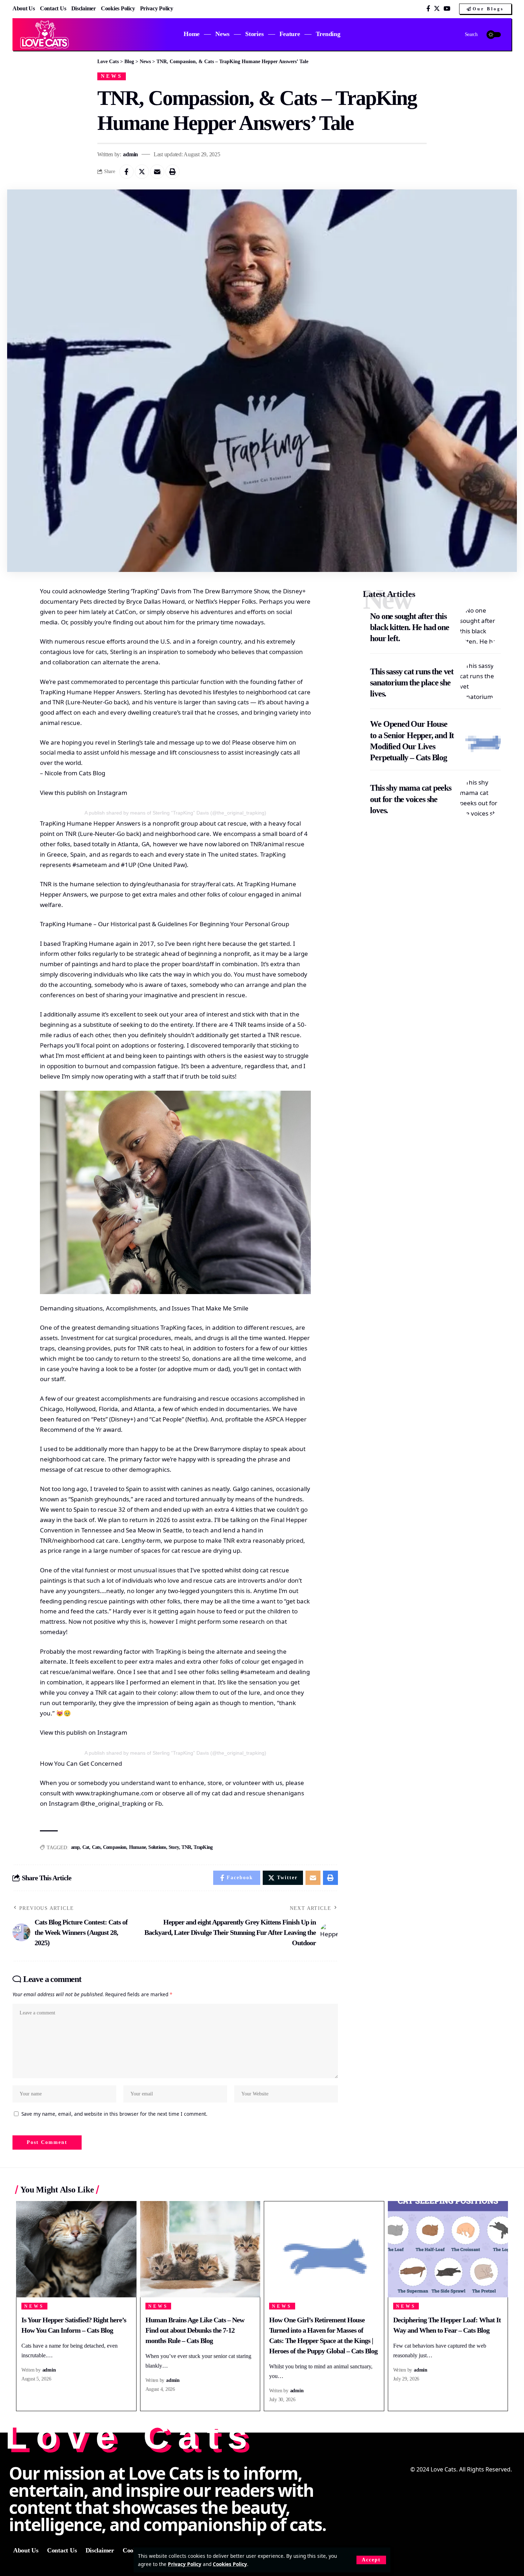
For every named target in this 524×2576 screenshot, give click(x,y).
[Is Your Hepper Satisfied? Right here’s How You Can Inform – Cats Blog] (76, 2249)
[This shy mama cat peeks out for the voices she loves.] (480, 798)
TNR (186, 1847)
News (112, 76)
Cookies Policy (230, 2564)
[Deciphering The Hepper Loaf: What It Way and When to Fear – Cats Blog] (448, 2249)
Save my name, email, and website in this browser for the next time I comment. (114, 2114)
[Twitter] (437, 9)
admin (130, 154)
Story (174, 1847)
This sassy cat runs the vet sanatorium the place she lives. (412, 683)
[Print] (173, 172)
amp (75, 1847)
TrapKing (203, 1847)
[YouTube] (447, 9)
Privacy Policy (185, 2564)
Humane (138, 1847)
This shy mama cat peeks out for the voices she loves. (410, 799)
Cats (96, 1847)
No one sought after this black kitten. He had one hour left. (409, 627)
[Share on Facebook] (127, 172)
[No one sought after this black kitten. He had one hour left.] (480, 626)
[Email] (157, 172)
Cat (86, 1847)
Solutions (157, 1847)
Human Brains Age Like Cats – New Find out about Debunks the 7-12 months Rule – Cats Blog (195, 2330)
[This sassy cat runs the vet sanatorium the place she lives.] (480, 681)
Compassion (115, 1847)
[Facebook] (428, 9)
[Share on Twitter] (142, 172)
